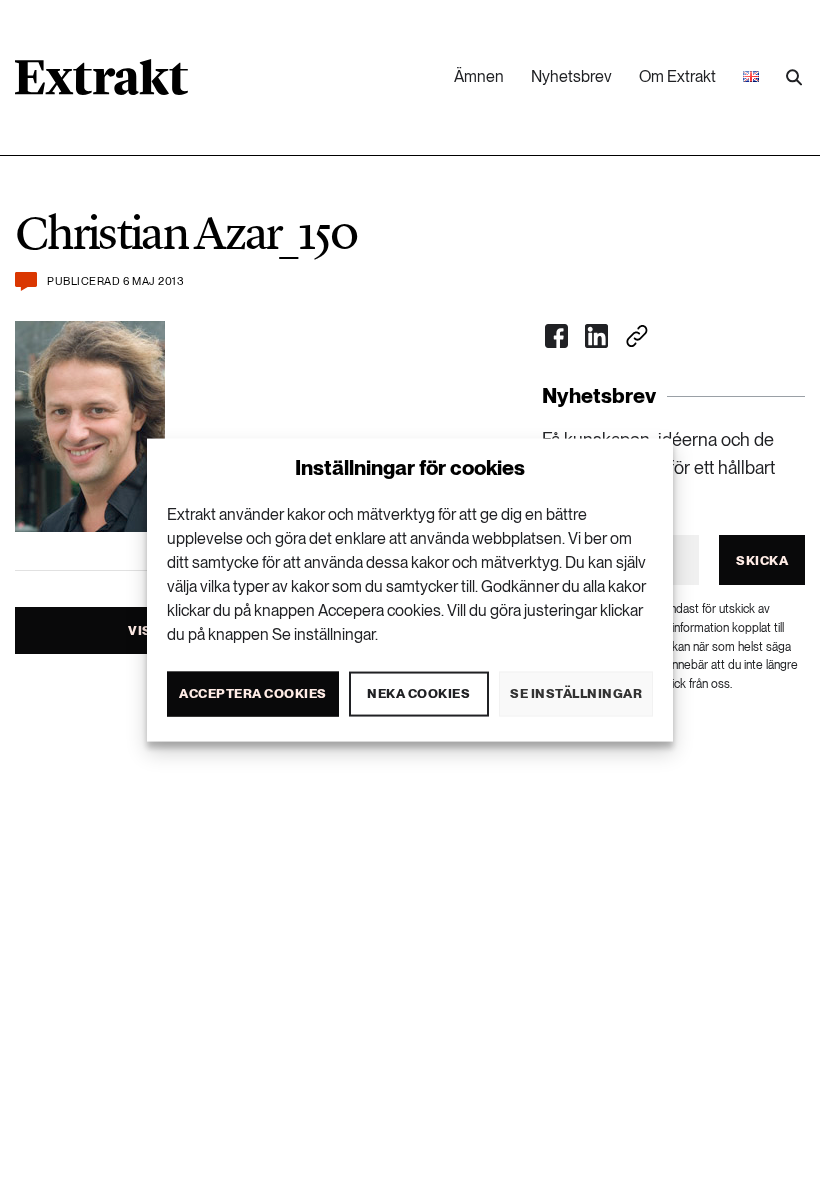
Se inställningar (576, 693)
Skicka (762, 560)
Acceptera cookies (253, 693)
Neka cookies (418, 693)
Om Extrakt (677, 76)
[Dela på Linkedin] (597, 336)
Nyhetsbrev (571, 76)
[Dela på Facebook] (557, 336)
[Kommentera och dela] (26, 281)
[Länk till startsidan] (101, 84)
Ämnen (479, 76)
